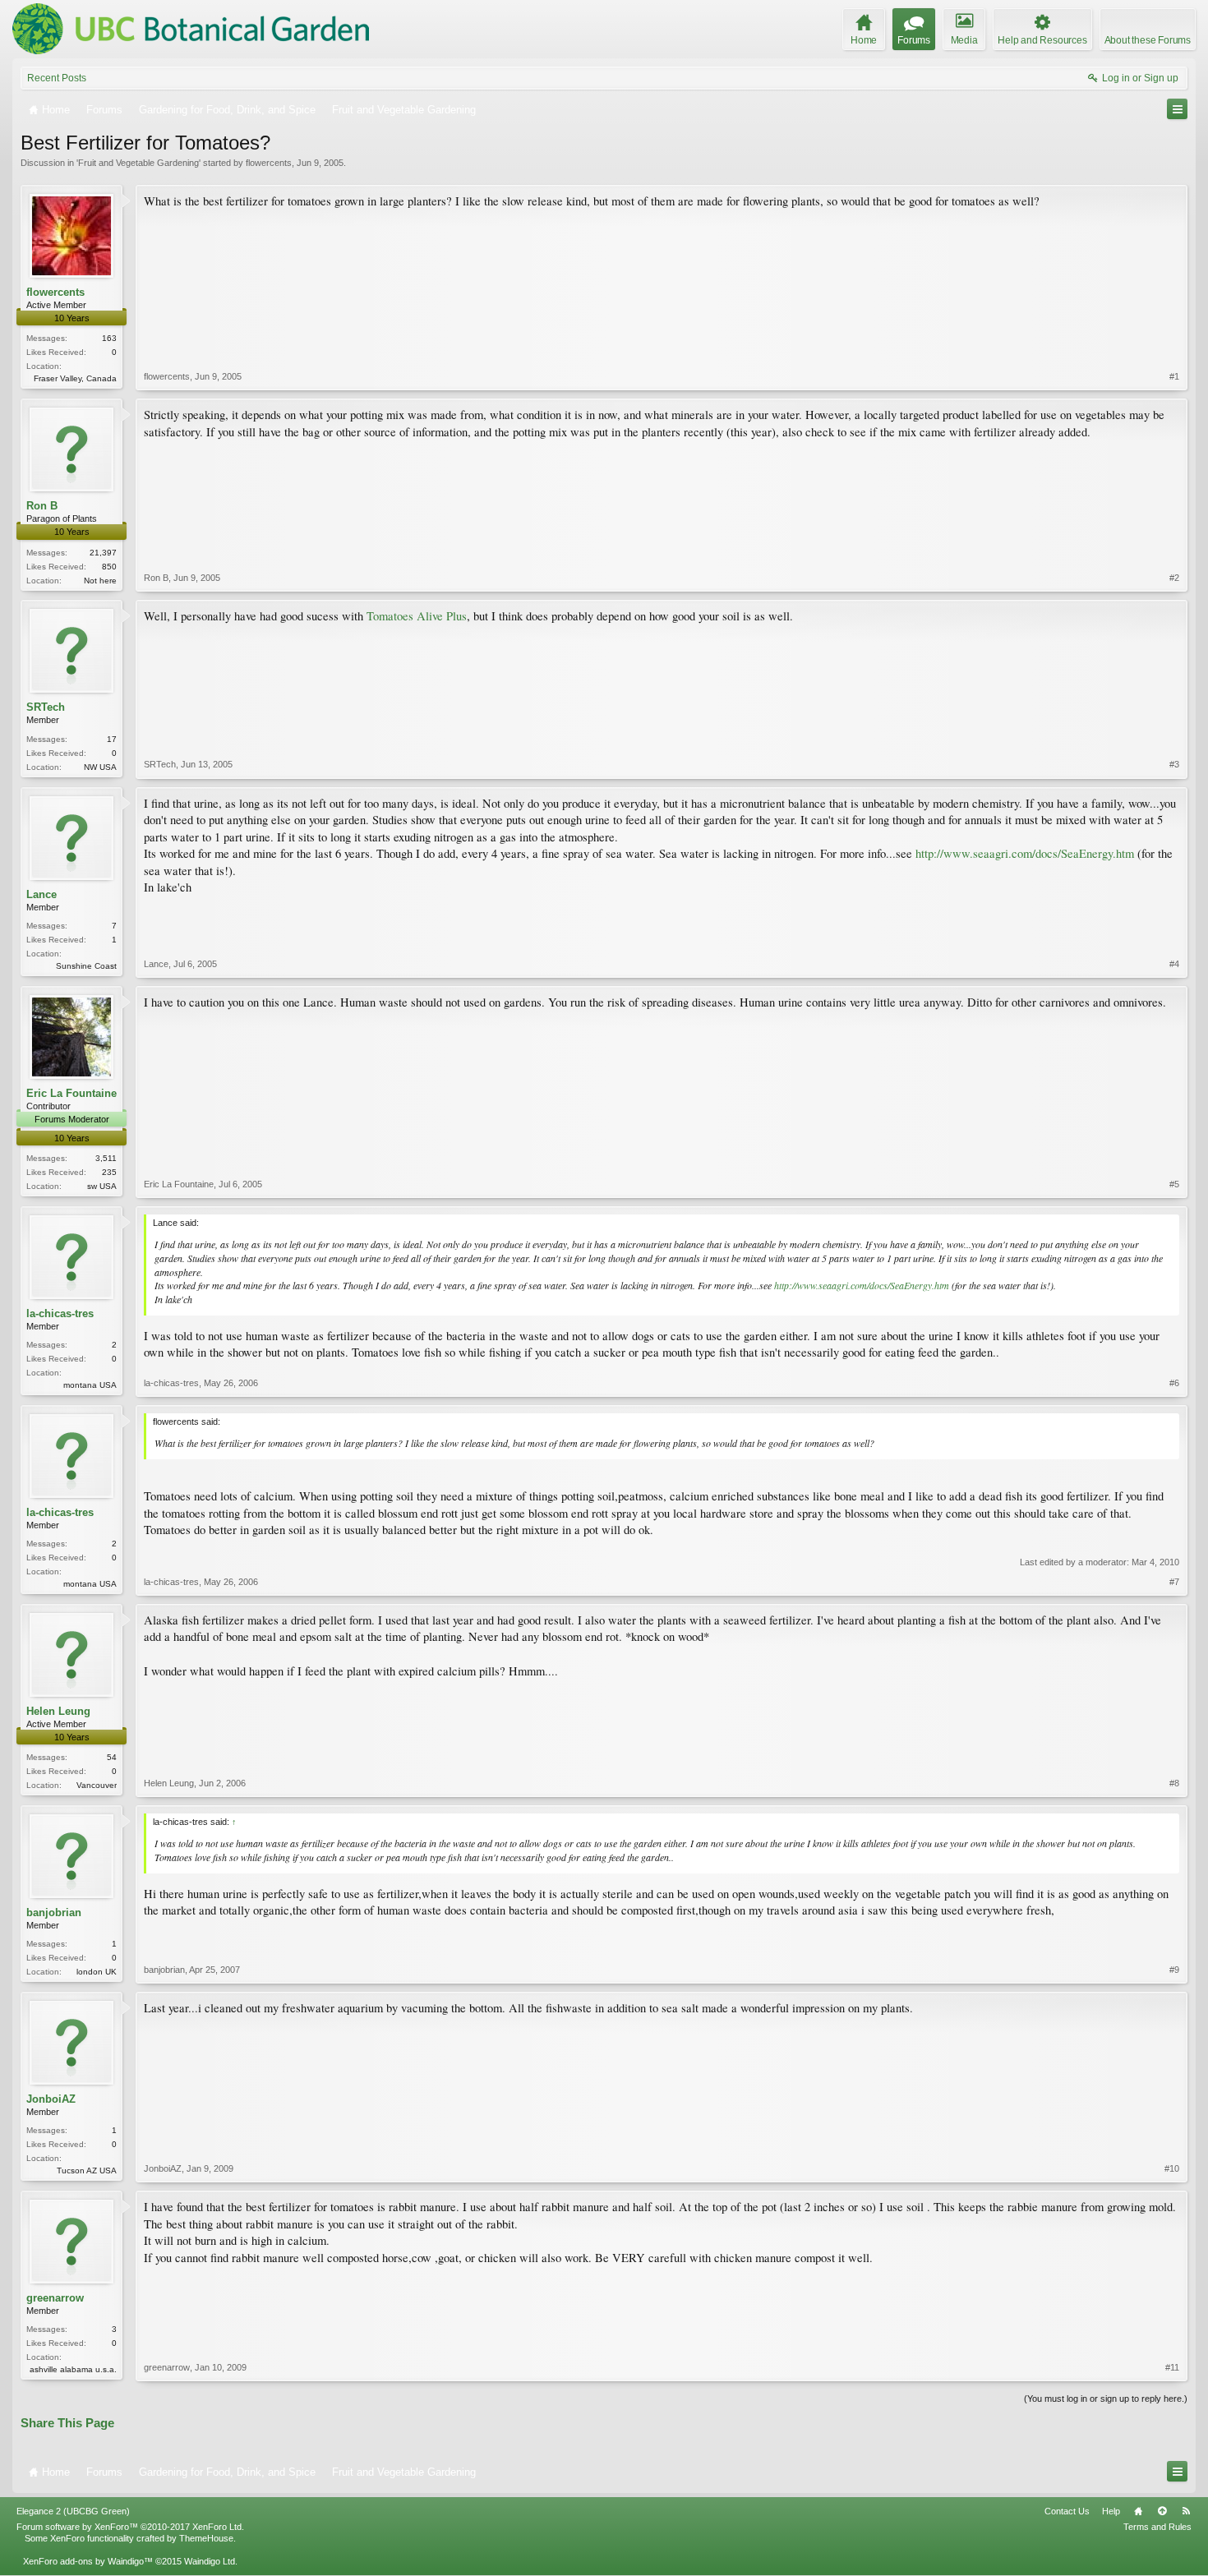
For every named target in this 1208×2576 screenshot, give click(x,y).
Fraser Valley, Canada (75, 378)
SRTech (46, 707)
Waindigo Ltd (210, 2561)
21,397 (103, 553)
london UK (97, 1972)
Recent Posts (57, 78)
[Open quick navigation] (1177, 109)
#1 (1174, 376)
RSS (1186, 2511)
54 (112, 1757)
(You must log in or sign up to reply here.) (1106, 2399)
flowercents (269, 163)
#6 (1174, 1383)
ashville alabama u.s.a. (73, 2369)
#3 (1174, 764)
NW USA (100, 767)
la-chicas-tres (60, 1313)
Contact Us (1067, 2511)
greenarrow (55, 2298)
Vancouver (97, 1785)
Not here (100, 581)
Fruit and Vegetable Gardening (138, 163)
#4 (1174, 964)
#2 (1174, 578)
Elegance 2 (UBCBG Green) (73, 2511)
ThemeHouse (206, 2538)
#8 (1174, 1783)
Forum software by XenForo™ (130, 2527)
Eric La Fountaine (71, 1093)
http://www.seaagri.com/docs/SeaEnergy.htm (1025, 853)
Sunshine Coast (86, 966)
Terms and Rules (1157, 2527)
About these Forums (1148, 40)
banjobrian (54, 1912)
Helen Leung (58, 1711)
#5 (1174, 1184)
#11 (1172, 2367)
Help (1111, 2511)
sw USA (102, 1186)
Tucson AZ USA (87, 2170)
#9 (1174, 1970)
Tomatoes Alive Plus (417, 616)
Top (1162, 2511)
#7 (1174, 1582)
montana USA (90, 1385)
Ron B (42, 506)
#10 (1172, 2168)
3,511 (106, 1158)
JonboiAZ (51, 2099)
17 (112, 739)
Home (1138, 2511)
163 (109, 338)
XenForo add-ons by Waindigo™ (88, 2561)
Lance (41, 894)
